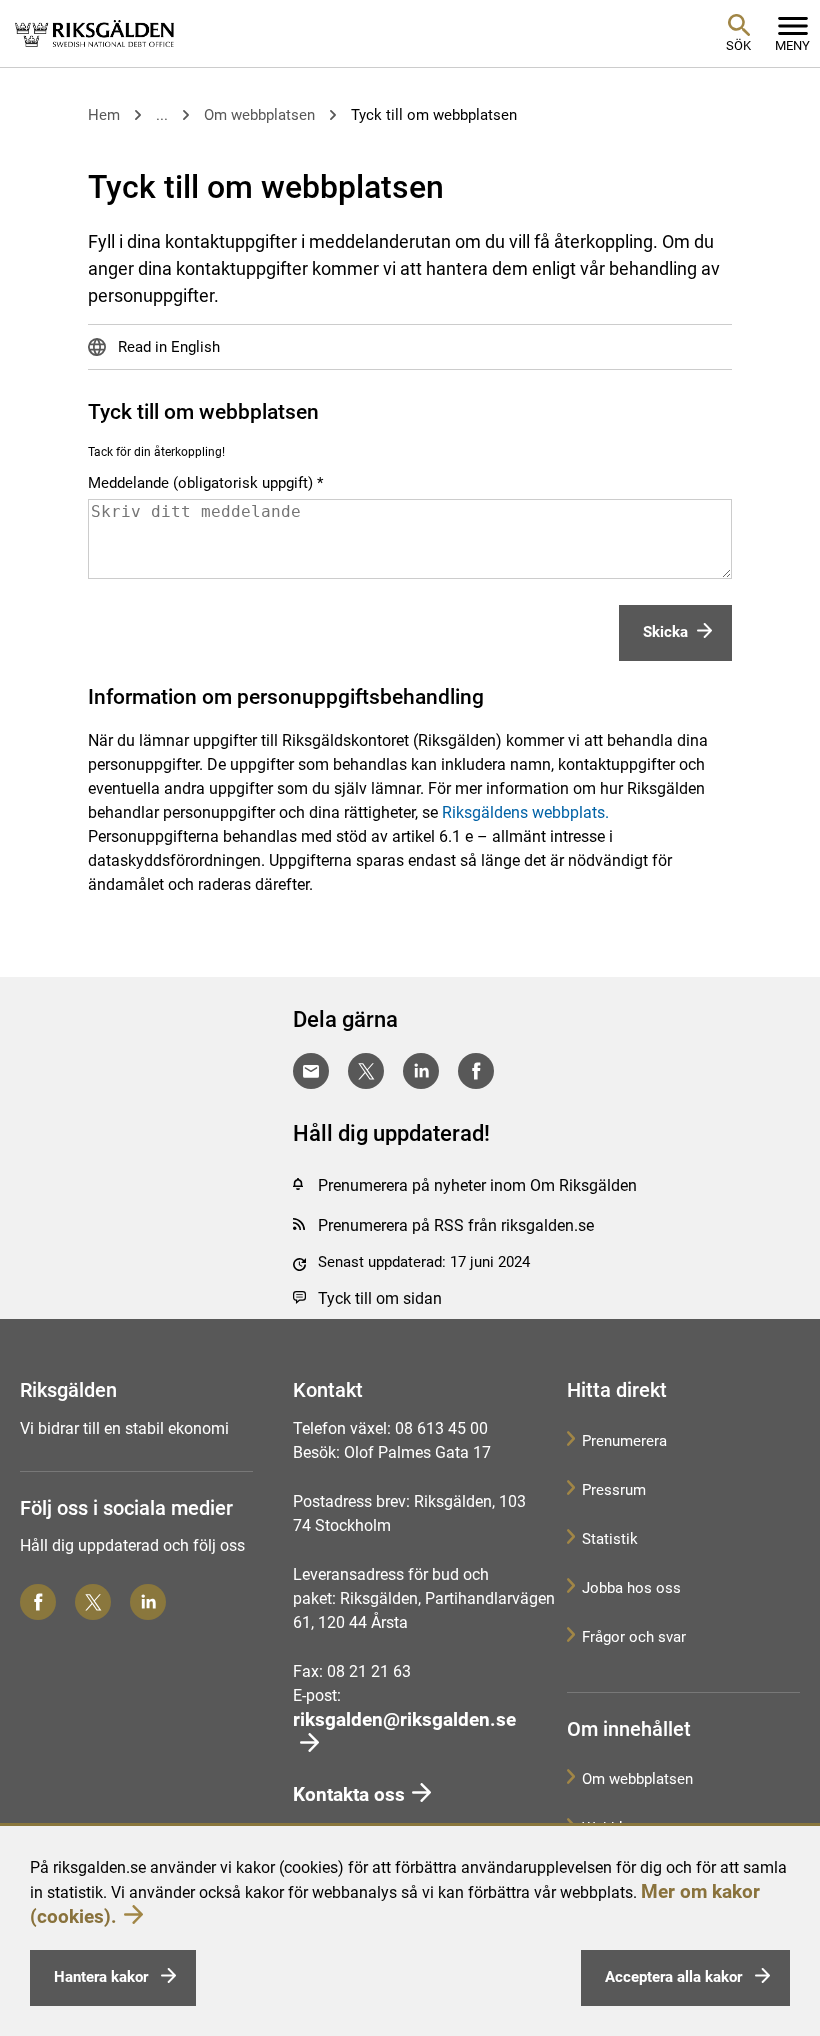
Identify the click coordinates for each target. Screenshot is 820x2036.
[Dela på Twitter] (366, 1071)
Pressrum (614, 1490)
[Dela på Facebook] (476, 1071)
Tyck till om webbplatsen (434, 115)
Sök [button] (738, 45)
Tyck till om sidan (380, 1298)
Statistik (610, 1539)
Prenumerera (624, 1441)
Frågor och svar (634, 1637)
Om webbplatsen (259, 115)
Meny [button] (792, 45)
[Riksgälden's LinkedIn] (148, 1602)
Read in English (167, 347)
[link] (95, 33)
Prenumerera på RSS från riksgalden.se (456, 1225)
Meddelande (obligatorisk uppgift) (200, 483)
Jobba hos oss (631, 1588)
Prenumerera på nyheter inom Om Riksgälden (477, 1185)
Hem (104, 115)
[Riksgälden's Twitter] (93, 1602)
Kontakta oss (349, 1794)
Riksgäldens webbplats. (525, 812)
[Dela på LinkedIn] (421, 1071)
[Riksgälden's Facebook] (38, 1602)
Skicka (665, 632)
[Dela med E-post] (311, 1071)
